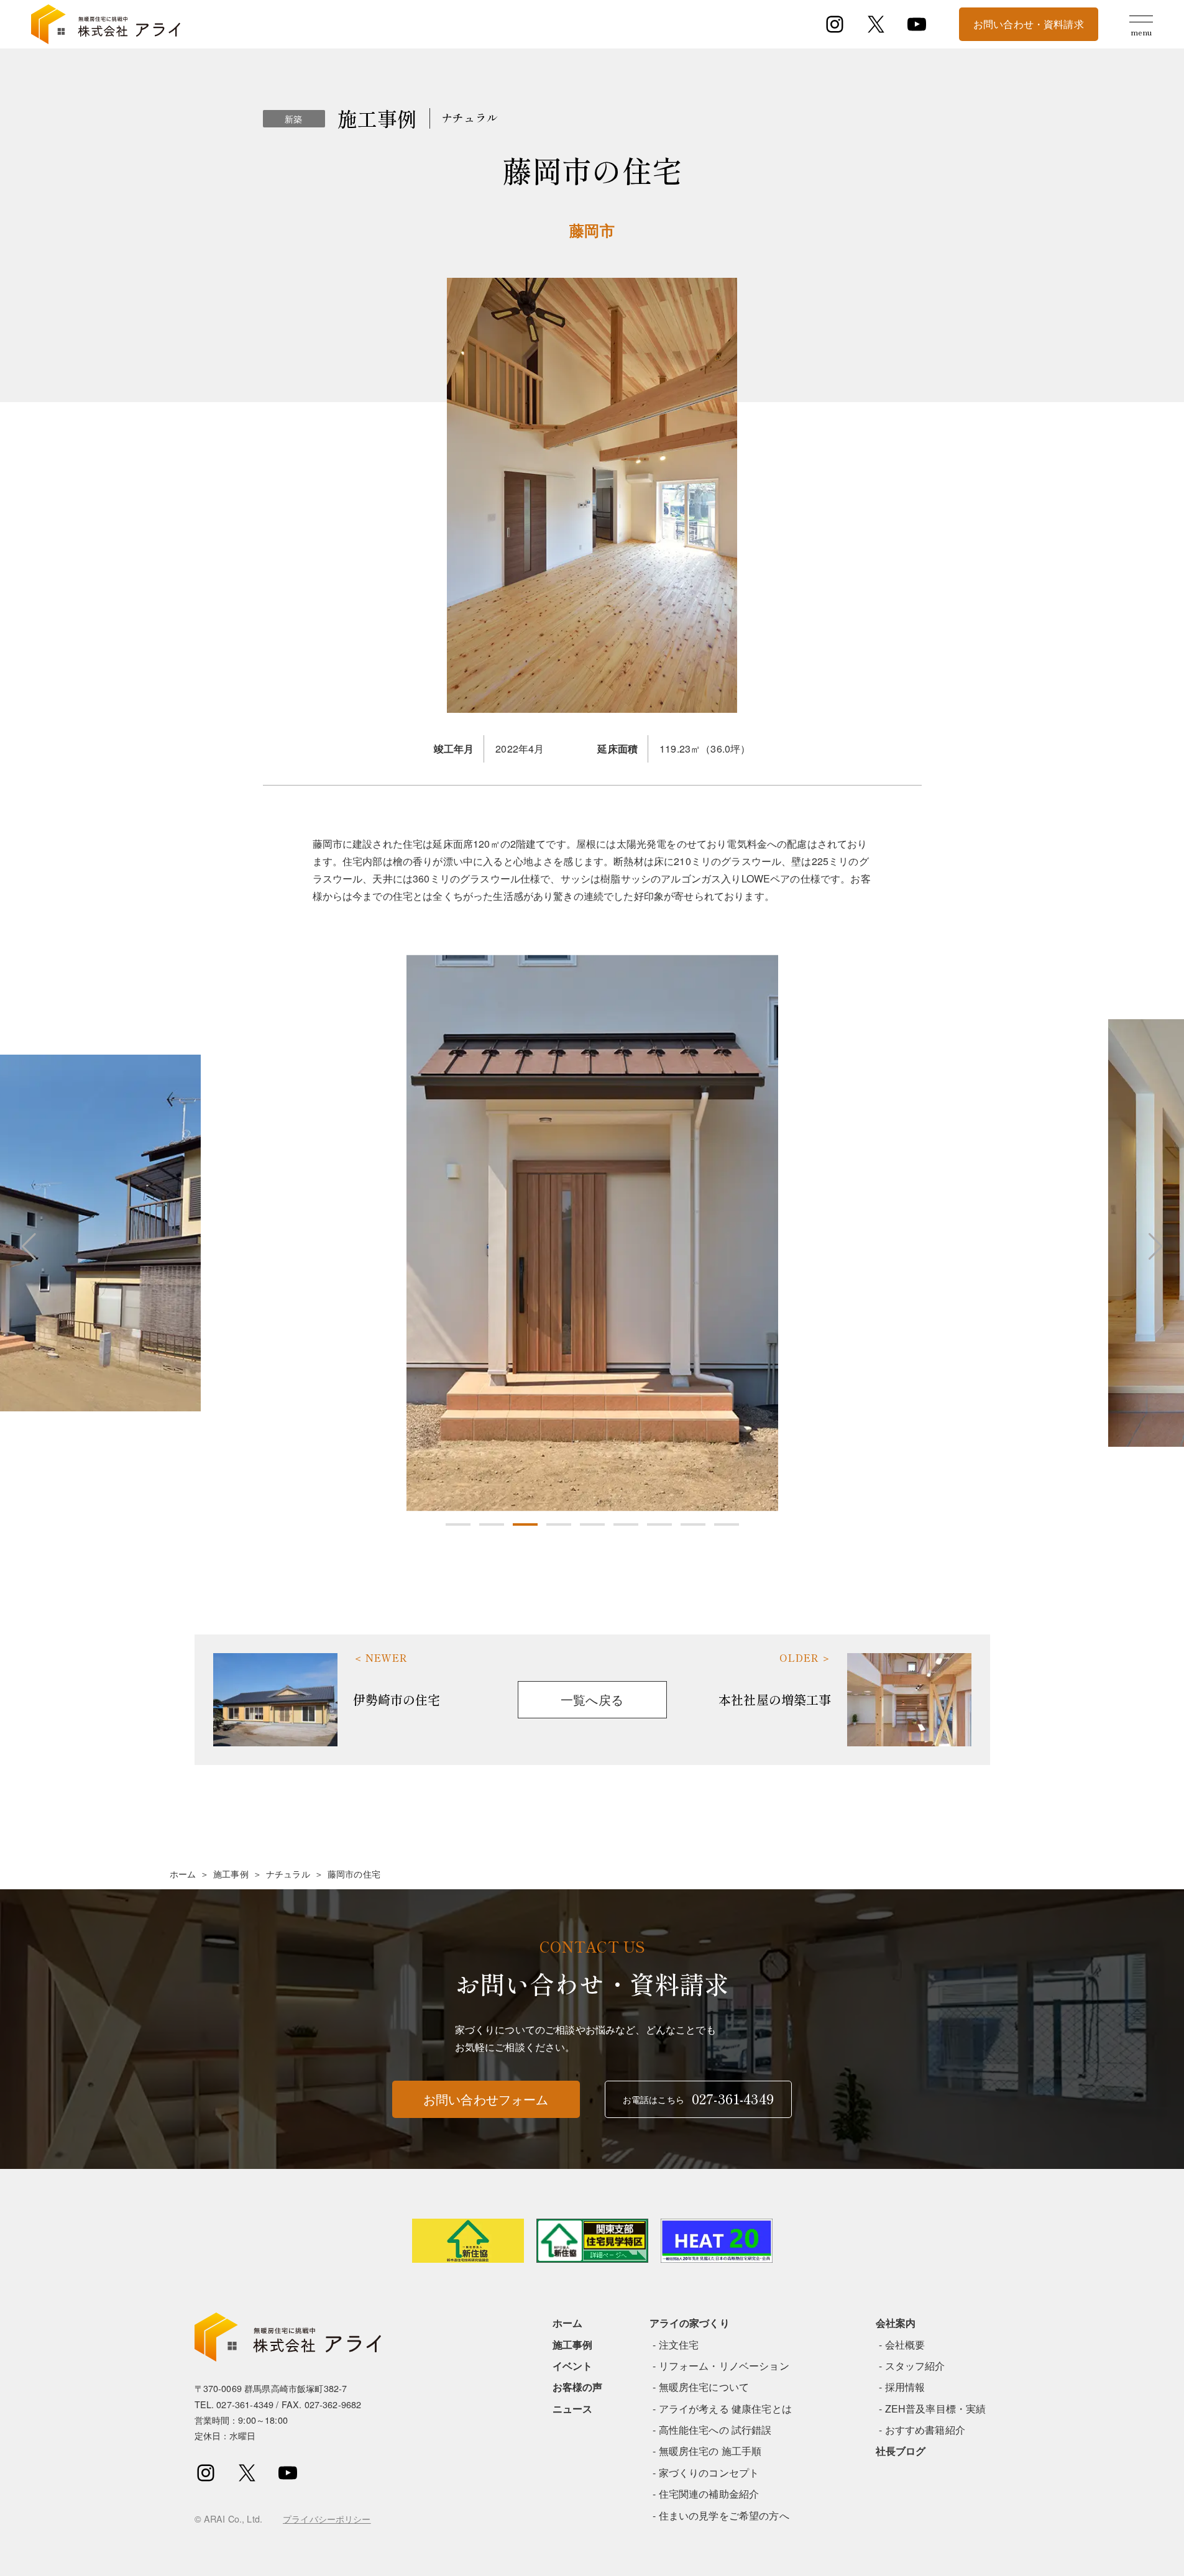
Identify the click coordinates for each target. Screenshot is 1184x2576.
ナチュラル (288, 1874)
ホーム (183, 1874)
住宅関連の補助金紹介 (709, 2494)
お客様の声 (578, 2387)
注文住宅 (679, 2345)
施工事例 (231, 1874)
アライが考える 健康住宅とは (725, 2409)
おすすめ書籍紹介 (925, 2430)
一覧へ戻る (592, 1699)
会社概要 (905, 2345)
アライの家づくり (690, 2323)
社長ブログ (901, 2451)
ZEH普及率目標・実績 (936, 2409)
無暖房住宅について (704, 2387)
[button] (458, 1524)
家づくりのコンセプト (709, 2473)
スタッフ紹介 (915, 2366)
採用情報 (905, 2387)
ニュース (573, 2409)
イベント (573, 2366)
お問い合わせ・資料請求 (1029, 24)
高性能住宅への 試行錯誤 (715, 2430)
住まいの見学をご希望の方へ (724, 2515)
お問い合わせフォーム (486, 2099)
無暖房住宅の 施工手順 (710, 2451)
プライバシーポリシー (327, 2519)
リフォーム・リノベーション (724, 2366)
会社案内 (896, 2323)
